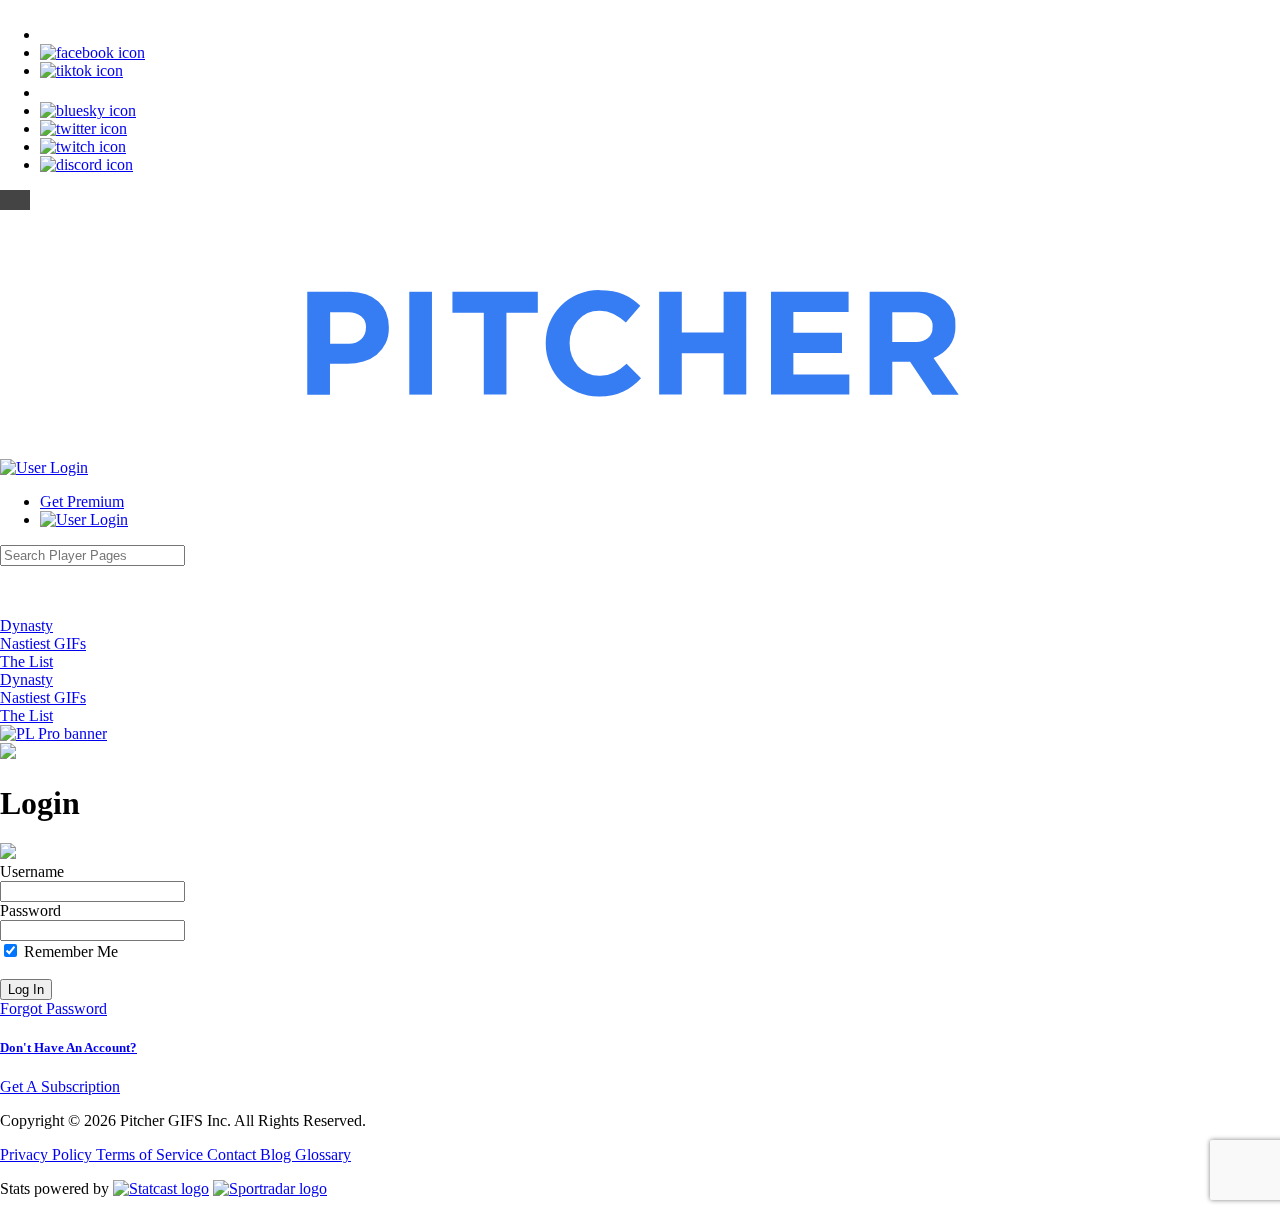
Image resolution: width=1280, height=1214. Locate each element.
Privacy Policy (48, 1154)
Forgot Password (53, 1008)
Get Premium (82, 501)
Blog (277, 1154)
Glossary (323, 1154)
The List (26, 661)
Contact (233, 1154)
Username (32, 871)
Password (30, 910)
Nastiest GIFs (43, 643)
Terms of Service (151, 1154)
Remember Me (69, 951)
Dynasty (26, 625)
